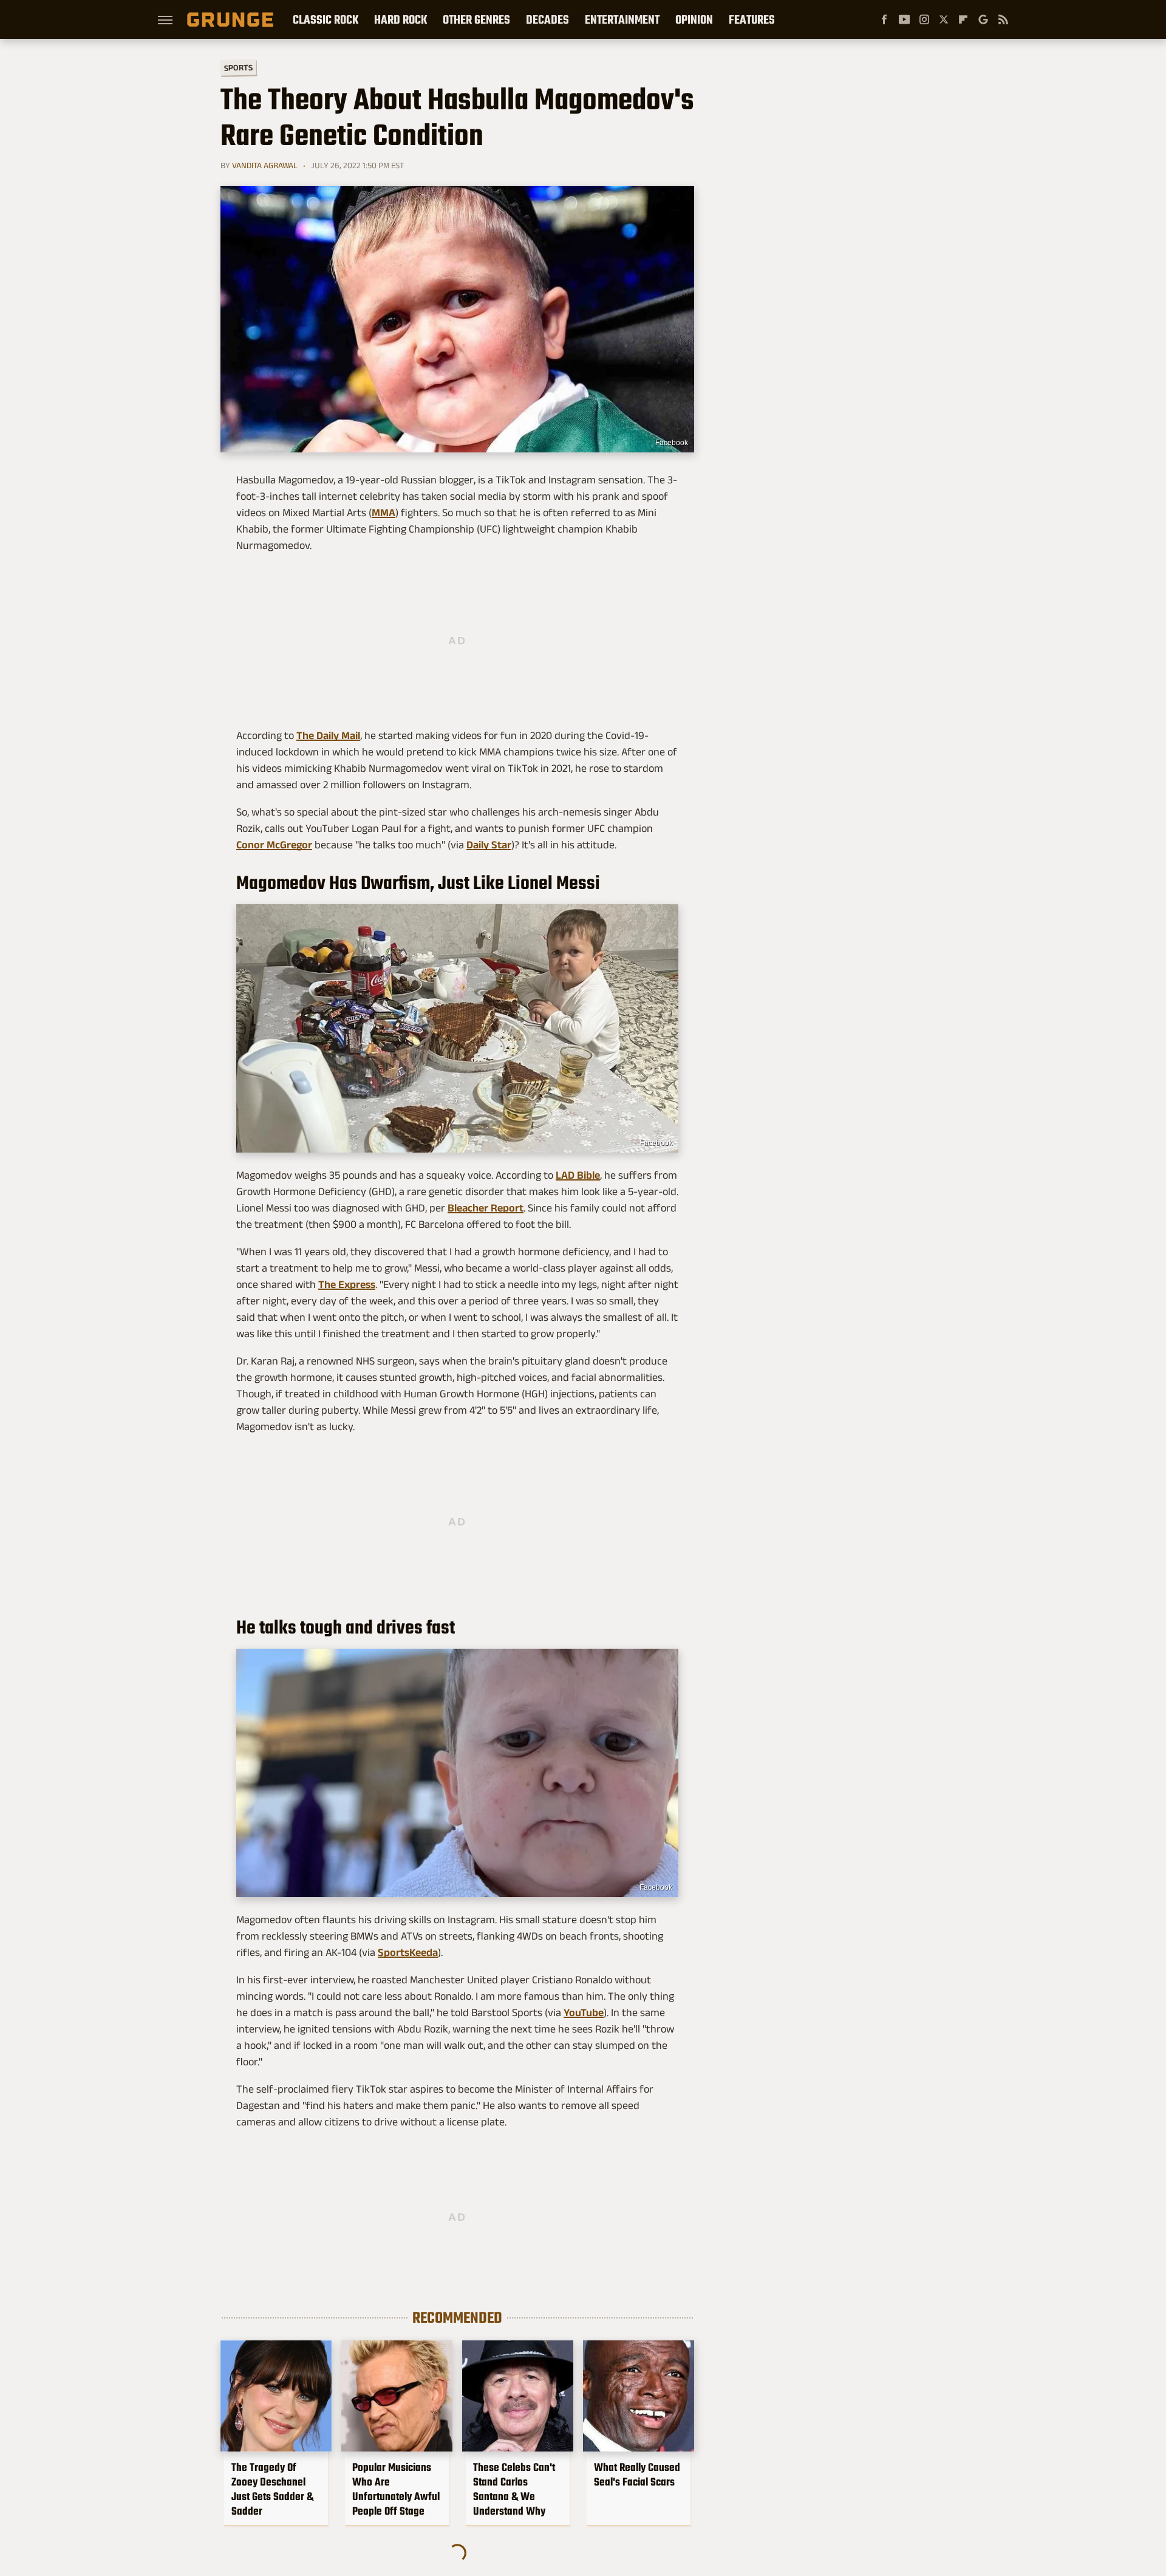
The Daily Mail (328, 735)
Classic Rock (326, 19)
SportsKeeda (408, 1952)
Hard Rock (401, 19)
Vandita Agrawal (265, 165)
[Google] (983, 19)
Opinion (694, 19)
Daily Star (489, 845)
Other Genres (476, 19)
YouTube (584, 2012)
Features (752, 19)
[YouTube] (904, 19)
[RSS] (1003, 19)
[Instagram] (924, 19)
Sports (238, 67)
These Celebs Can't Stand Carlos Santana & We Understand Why (514, 2489)
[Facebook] (884, 19)
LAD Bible (578, 1175)
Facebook (672, 443)
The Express (347, 1284)
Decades (547, 19)
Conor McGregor (274, 845)
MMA (384, 513)
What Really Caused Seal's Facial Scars (637, 2475)
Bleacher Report (486, 1208)
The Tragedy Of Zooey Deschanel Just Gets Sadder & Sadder (272, 2489)
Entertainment (622, 19)
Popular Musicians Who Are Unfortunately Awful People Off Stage (396, 2489)
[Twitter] (944, 19)
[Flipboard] (963, 19)
